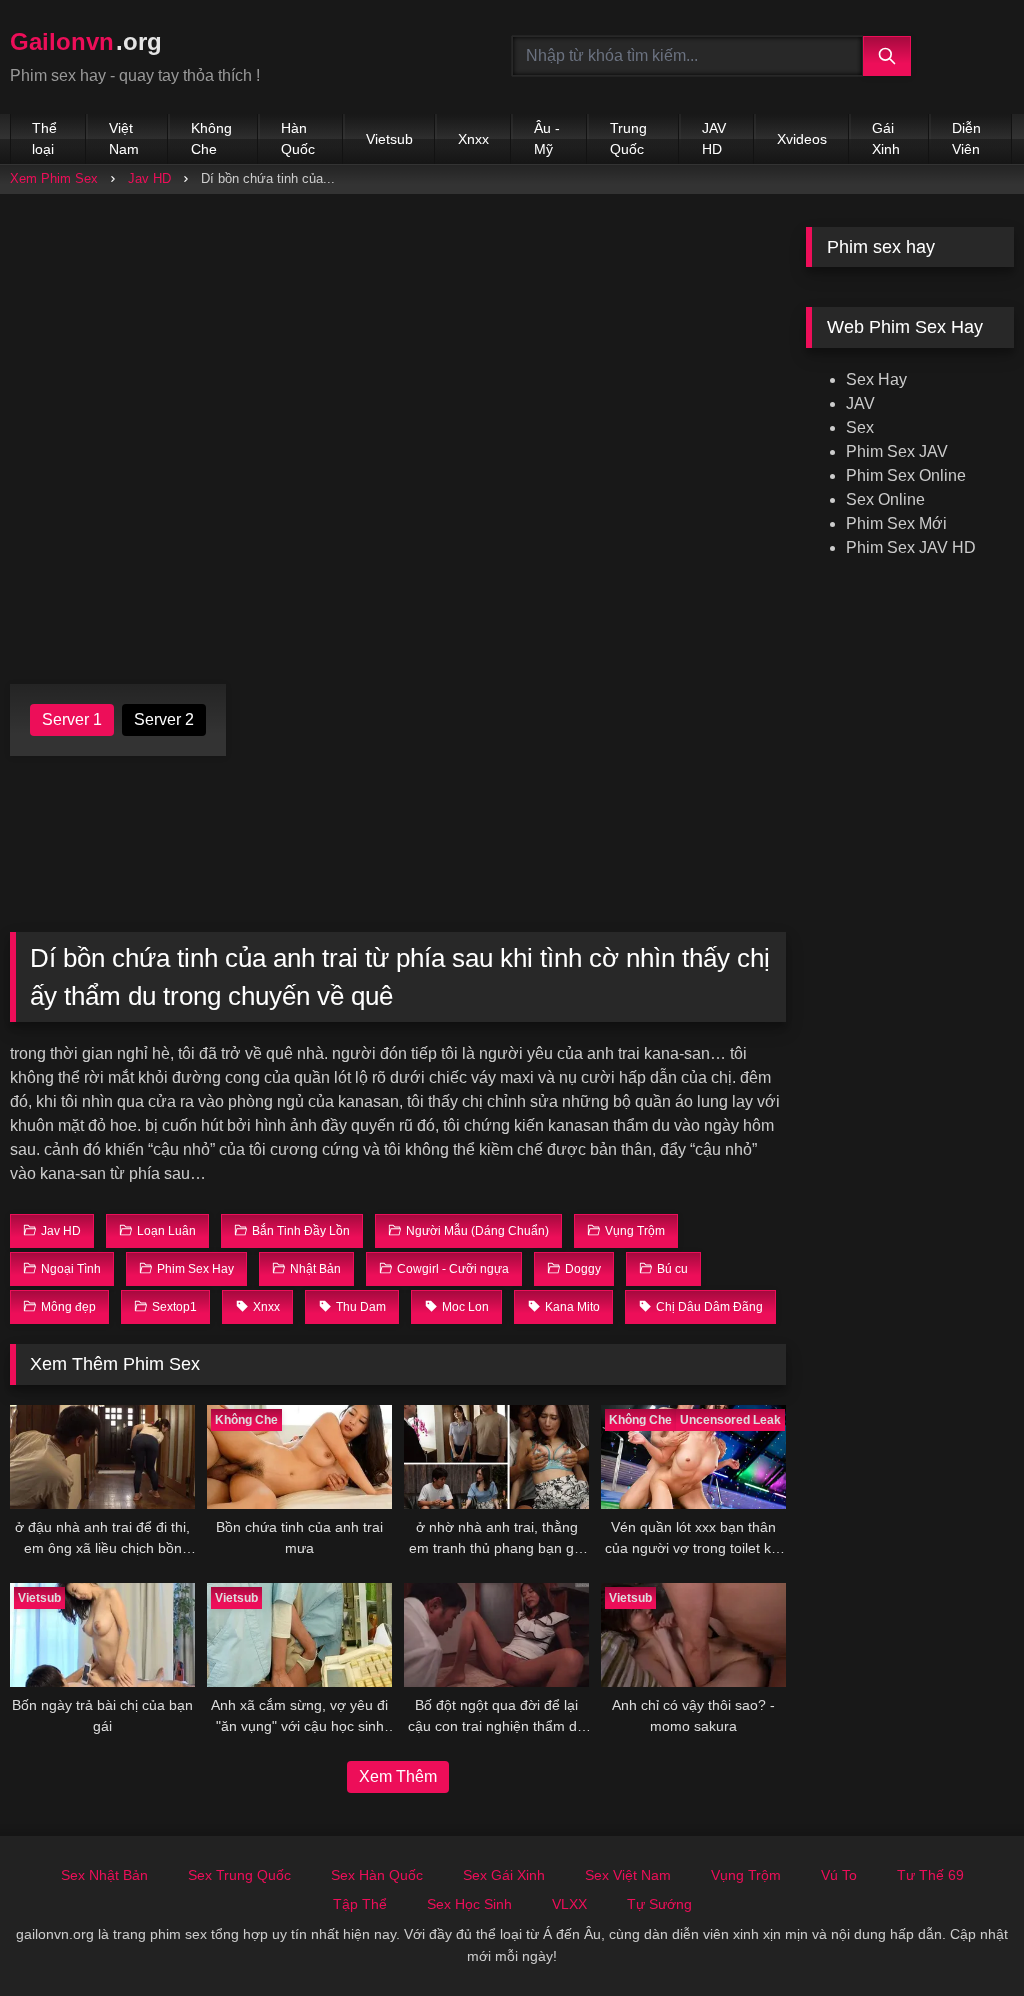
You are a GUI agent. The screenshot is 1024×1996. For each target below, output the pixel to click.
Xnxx (473, 139)
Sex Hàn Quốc (377, 1875)
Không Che (211, 138)
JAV (860, 403)
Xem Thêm (398, 1776)
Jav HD (149, 178)
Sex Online (885, 499)
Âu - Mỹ (547, 138)
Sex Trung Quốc (239, 1875)
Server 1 (72, 719)
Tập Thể (360, 1904)
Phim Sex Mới (896, 523)
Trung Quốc (628, 138)
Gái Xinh (886, 138)
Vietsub (389, 139)
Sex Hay (876, 379)
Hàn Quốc (298, 138)
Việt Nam (124, 138)
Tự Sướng (659, 1904)
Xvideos (802, 139)
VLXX (569, 1904)
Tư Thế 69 (930, 1875)
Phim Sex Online (906, 475)
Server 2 (164, 719)
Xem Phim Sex (54, 178)
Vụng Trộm (746, 1875)
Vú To (839, 1875)
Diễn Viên (966, 138)
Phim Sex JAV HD (911, 547)
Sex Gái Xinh (504, 1875)
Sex (860, 427)
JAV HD (714, 138)
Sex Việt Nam (628, 1875)
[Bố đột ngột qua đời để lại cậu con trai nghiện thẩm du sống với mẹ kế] (496, 1635)
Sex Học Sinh (469, 1904)
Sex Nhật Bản (104, 1875)
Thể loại (44, 138)
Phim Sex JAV (897, 451)
